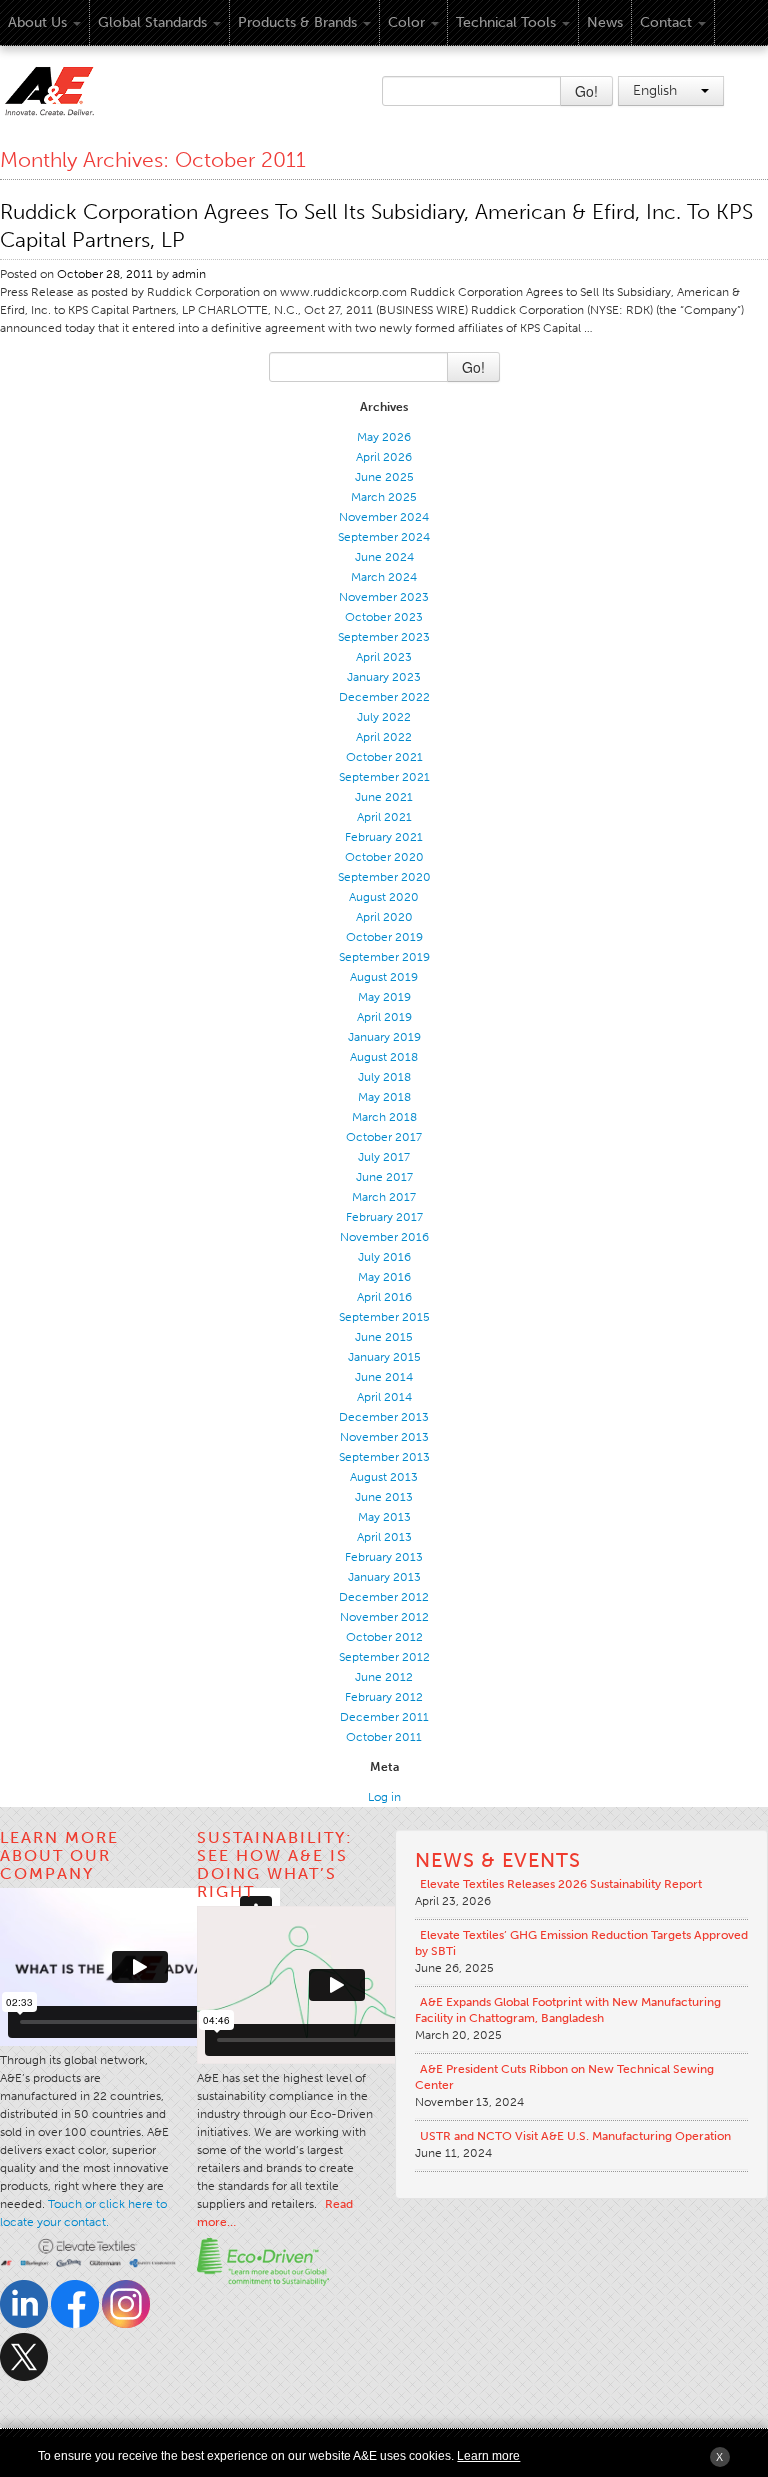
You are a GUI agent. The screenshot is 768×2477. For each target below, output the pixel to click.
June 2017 (384, 1177)
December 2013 (384, 1417)
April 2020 (384, 917)
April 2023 (384, 657)
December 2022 (384, 697)
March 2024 (384, 577)
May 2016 (384, 1277)
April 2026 (384, 457)
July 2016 (384, 1257)
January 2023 (384, 677)
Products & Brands (297, 22)
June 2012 (384, 1677)
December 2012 (384, 1597)
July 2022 (384, 717)
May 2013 (384, 1517)
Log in (384, 1797)
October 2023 (384, 617)
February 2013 (384, 1557)
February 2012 (384, 1697)
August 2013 (384, 1477)
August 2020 (384, 897)
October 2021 (384, 757)
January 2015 (384, 1357)
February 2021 (384, 837)
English (657, 90)
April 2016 (384, 1297)
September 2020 (384, 877)
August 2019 (384, 977)
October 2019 (384, 937)
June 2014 (384, 1377)
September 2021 (384, 777)
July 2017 (384, 1157)
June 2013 (384, 1497)
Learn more (488, 2456)
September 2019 (384, 957)
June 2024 (384, 557)
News (605, 22)
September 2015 (384, 1317)
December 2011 (384, 1717)
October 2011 (384, 1737)
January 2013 (384, 1577)
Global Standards (152, 22)
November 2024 (384, 517)
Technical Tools (506, 22)
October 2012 (384, 1637)
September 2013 (384, 1457)
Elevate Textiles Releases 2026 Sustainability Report (561, 1884)
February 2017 (384, 1217)
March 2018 (384, 1117)
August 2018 (384, 1057)
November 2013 (384, 1437)
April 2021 (384, 817)
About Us (37, 22)
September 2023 (384, 637)
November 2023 (384, 597)
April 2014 (384, 1397)
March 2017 (384, 1197)
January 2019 (384, 1037)
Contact (666, 22)
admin (189, 274)
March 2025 (384, 497)
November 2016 (384, 1237)
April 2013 (384, 1537)
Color (406, 22)
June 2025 (384, 477)
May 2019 (384, 997)
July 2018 (384, 1077)
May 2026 (384, 437)
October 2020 (384, 857)
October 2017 (384, 1137)
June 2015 (384, 1337)
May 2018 (384, 1097)
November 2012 (384, 1617)
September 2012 (384, 1657)
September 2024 (384, 537)
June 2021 (384, 797)
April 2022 (384, 737)
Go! (586, 91)
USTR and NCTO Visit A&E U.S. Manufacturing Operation (575, 2136)
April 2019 (384, 1017)
